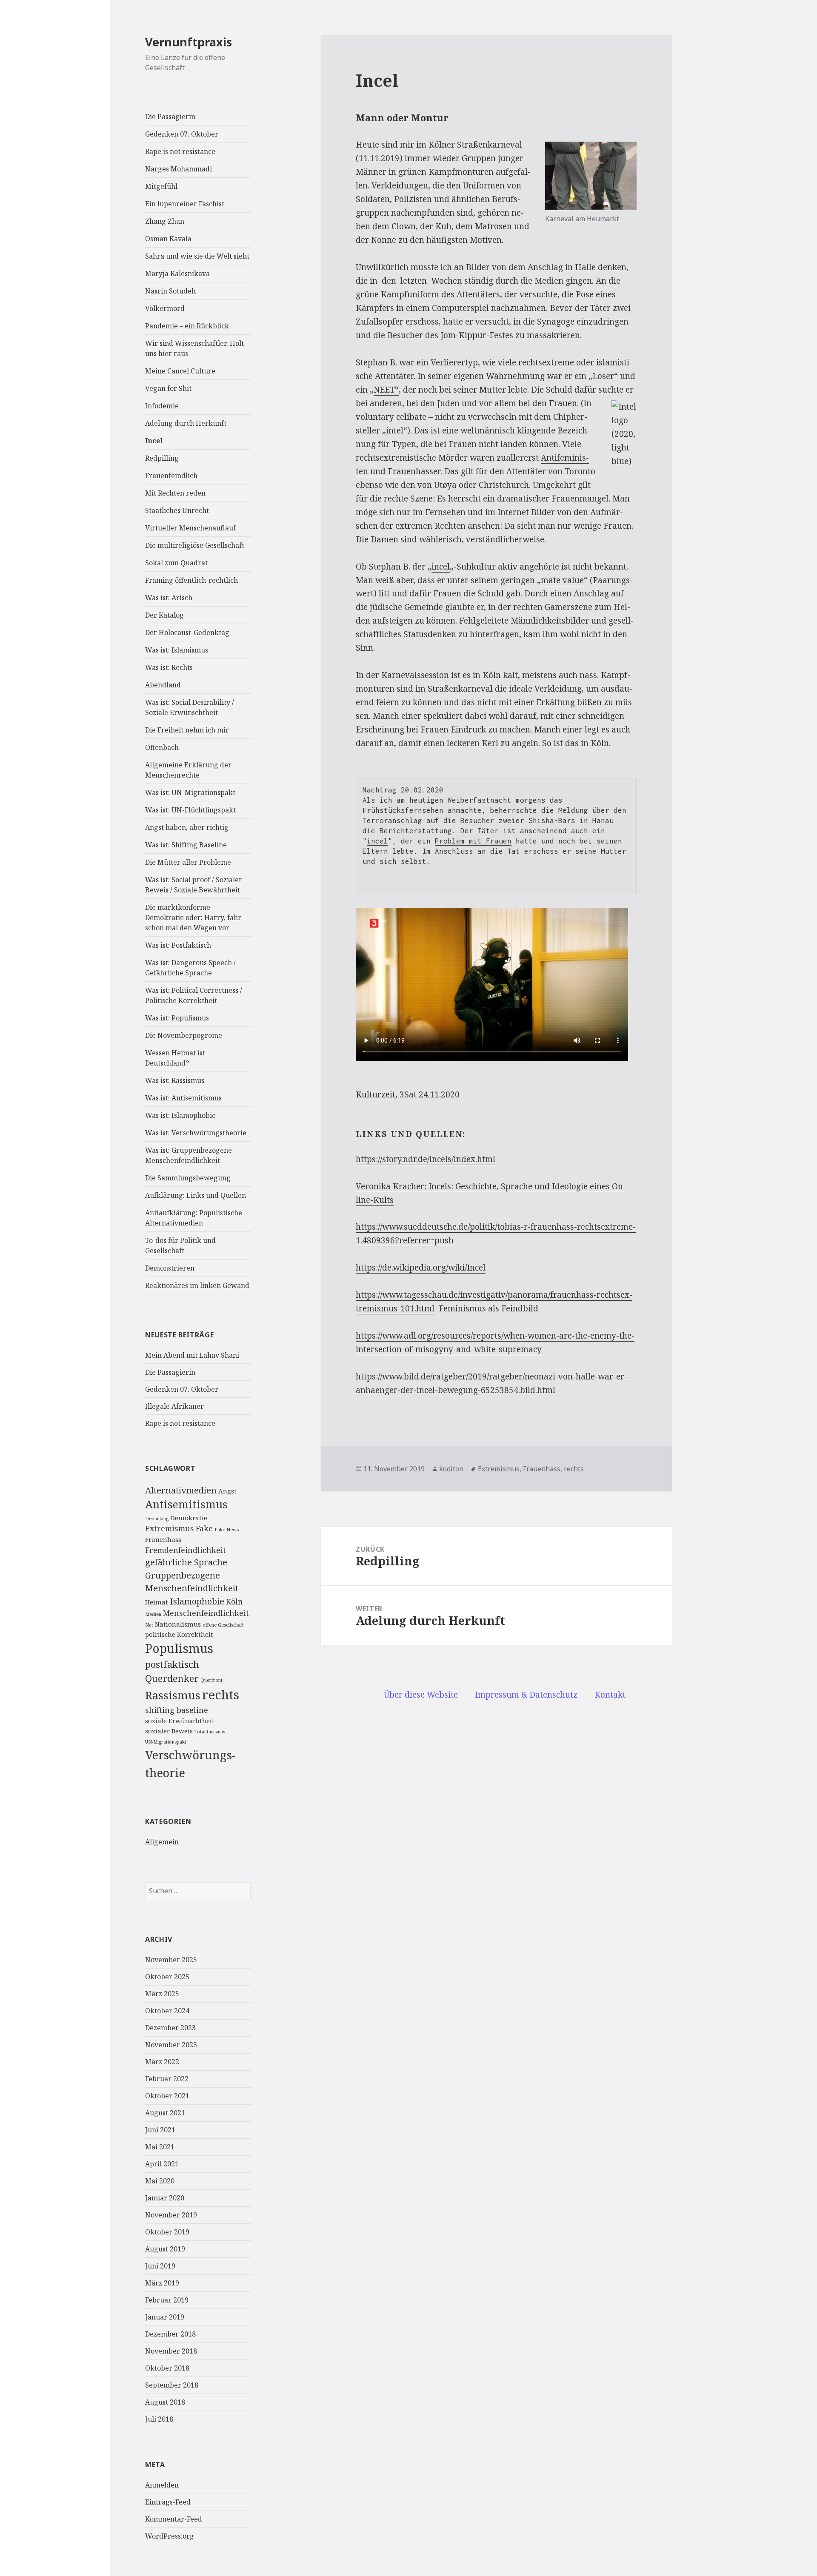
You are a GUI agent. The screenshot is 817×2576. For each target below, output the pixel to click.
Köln (234, 1601)
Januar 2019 (165, 2317)
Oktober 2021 (167, 2096)
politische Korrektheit (179, 1634)
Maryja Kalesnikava (177, 274)
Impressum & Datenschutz (526, 1695)
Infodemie (162, 406)
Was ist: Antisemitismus (183, 1098)
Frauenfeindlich (171, 476)
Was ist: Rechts (169, 667)
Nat (149, 1625)
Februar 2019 (167, 2300)
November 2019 (171, 2215)
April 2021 (162, 2164)
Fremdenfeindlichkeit (186, 1550)
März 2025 (162, 1994)
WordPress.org (170, 2536)
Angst (227, 1491)
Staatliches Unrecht (177, 510)
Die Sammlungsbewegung (188, 1178)
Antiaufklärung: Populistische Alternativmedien (194, 1218)
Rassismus (173, 1695)
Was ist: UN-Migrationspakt (190, 792)
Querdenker (172, 1678)
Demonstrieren (170, 1268)
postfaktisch (172, 1664)
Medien (153, 1614)
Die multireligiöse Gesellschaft (195, 545)
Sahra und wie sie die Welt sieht (197, 256)
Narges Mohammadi (179, 169)
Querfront (211, 1680)
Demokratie (189, 1518)
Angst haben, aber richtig (187, 827)
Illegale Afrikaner (174, 1406)
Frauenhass (163, 1539)
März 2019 (162, 2283)
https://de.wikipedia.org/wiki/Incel (421, 1268)
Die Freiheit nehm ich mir (187, 730)
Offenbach (162, 747)
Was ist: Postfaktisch (178, 945)
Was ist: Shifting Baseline (186, 845)
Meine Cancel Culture (180, 371)
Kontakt (610, 1695)
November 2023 (171, 2045)
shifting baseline (177, 1710)
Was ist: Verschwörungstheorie (196, 1133)
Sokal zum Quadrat (176, 563)
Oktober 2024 (167, 2011)
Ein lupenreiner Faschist (185, 204)
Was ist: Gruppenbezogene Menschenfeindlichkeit (189, 1155)
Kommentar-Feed (174, 2519)
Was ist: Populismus (177, 1018)
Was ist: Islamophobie (180, 1115)
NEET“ (386, 390)
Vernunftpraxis (189, 42)
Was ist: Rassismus (175, 1080)
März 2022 (162, 2062)
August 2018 (165, 2402)
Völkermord (165, 308)
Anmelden (162, 2485)
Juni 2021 (160, 2130)
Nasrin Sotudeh (170, 291)
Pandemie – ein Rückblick (187, 326)
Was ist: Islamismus (177, 650)
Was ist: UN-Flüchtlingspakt (190, 810)
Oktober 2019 (167, 2232)
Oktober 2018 (167, 2368)
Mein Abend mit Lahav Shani (192, 1355)
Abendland (163, 685)
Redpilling (162, 458)
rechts (221, 1695)
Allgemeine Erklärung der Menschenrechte (188, 770)
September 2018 (172, 2385)
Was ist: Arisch (169, 598)
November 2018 (171, 2351)
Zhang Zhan (165, 221)
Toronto (580, 471)
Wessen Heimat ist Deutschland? (175, 1058)
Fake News (227, 1530)
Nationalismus (178, 1624)
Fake (204, 1528)
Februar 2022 (167, 2079)
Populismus (179, 1648)
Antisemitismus (186, 1504)
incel (441, 567)
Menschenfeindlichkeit (206, 1613)
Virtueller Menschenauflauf (190, 528)
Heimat (157, 1602)
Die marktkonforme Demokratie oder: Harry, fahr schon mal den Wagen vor (193, 918)
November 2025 (171, 1960)
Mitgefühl (161, 186)
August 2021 (165, 2113)
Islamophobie (197, 1601)
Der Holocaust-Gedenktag (187, 633)
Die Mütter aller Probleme (188, 862)
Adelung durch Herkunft (186, 423)
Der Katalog (164, 615)
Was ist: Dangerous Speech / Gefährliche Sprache (190, 968)
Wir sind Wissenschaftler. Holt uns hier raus (194, 348)
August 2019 (165, 2249)
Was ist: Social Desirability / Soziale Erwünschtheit (190, 707)
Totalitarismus (210, 1732)
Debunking (157, 1519)
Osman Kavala (168, 239)
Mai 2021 (160, 2147)
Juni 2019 (160, 2266)
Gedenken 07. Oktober (182, 134)
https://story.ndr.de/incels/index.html (426, 1159)
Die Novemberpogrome (184, 1035)
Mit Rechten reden (175, 493)
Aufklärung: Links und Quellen (196, 1195)
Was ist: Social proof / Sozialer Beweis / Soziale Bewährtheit (194, 885)
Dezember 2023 (170, 2028)
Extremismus (170, 1528)
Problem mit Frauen (473, 841)
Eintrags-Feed (168, 2502)
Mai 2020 (160, 2181)
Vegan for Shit (168, 388)
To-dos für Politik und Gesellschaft (180, 1245)
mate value (562, 580)
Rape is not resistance (180, 151)
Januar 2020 (165, 2198)
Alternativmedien (181, 1490)
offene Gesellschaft (223, 1625)
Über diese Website (421, 1695)
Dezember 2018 (170, 2334)
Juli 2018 (159, 2419)
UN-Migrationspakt (166, 1742)
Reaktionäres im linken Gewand (197, 1285)
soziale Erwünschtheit (180, 1721)
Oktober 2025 (167, 1977)
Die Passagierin (170, 117)
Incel (154, 441)
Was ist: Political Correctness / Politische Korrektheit (194, 995)
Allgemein (162, 1842)
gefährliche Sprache (186, 1562)
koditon (451, 1469)
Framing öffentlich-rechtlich (191, 580)
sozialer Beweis (169, 1731)
